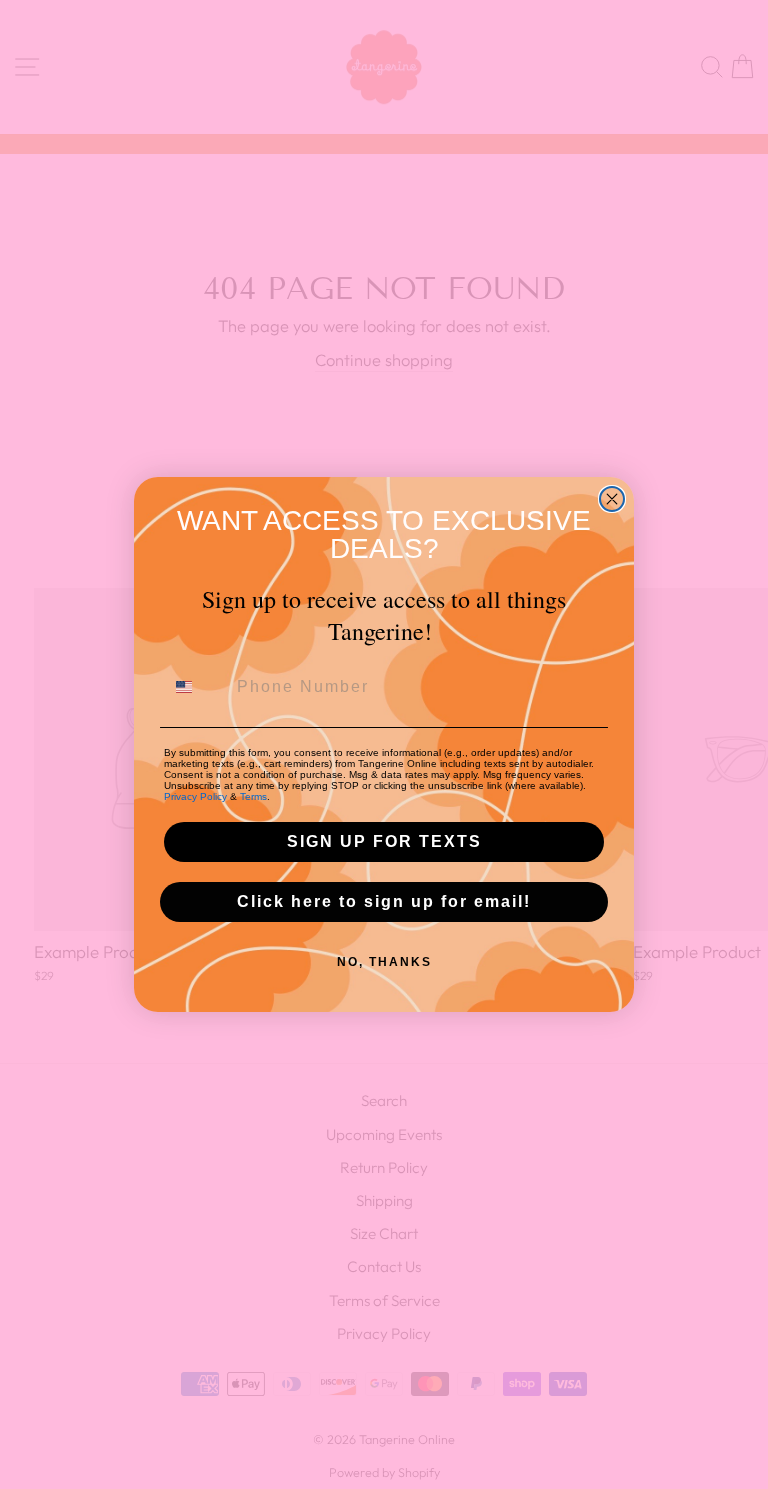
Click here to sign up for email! (384, 901)
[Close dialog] (612, 499)
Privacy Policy (195, 796)
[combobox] (196, 687)
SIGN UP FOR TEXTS (384, 841)
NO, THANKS (384, 962)
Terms (253, 796)
